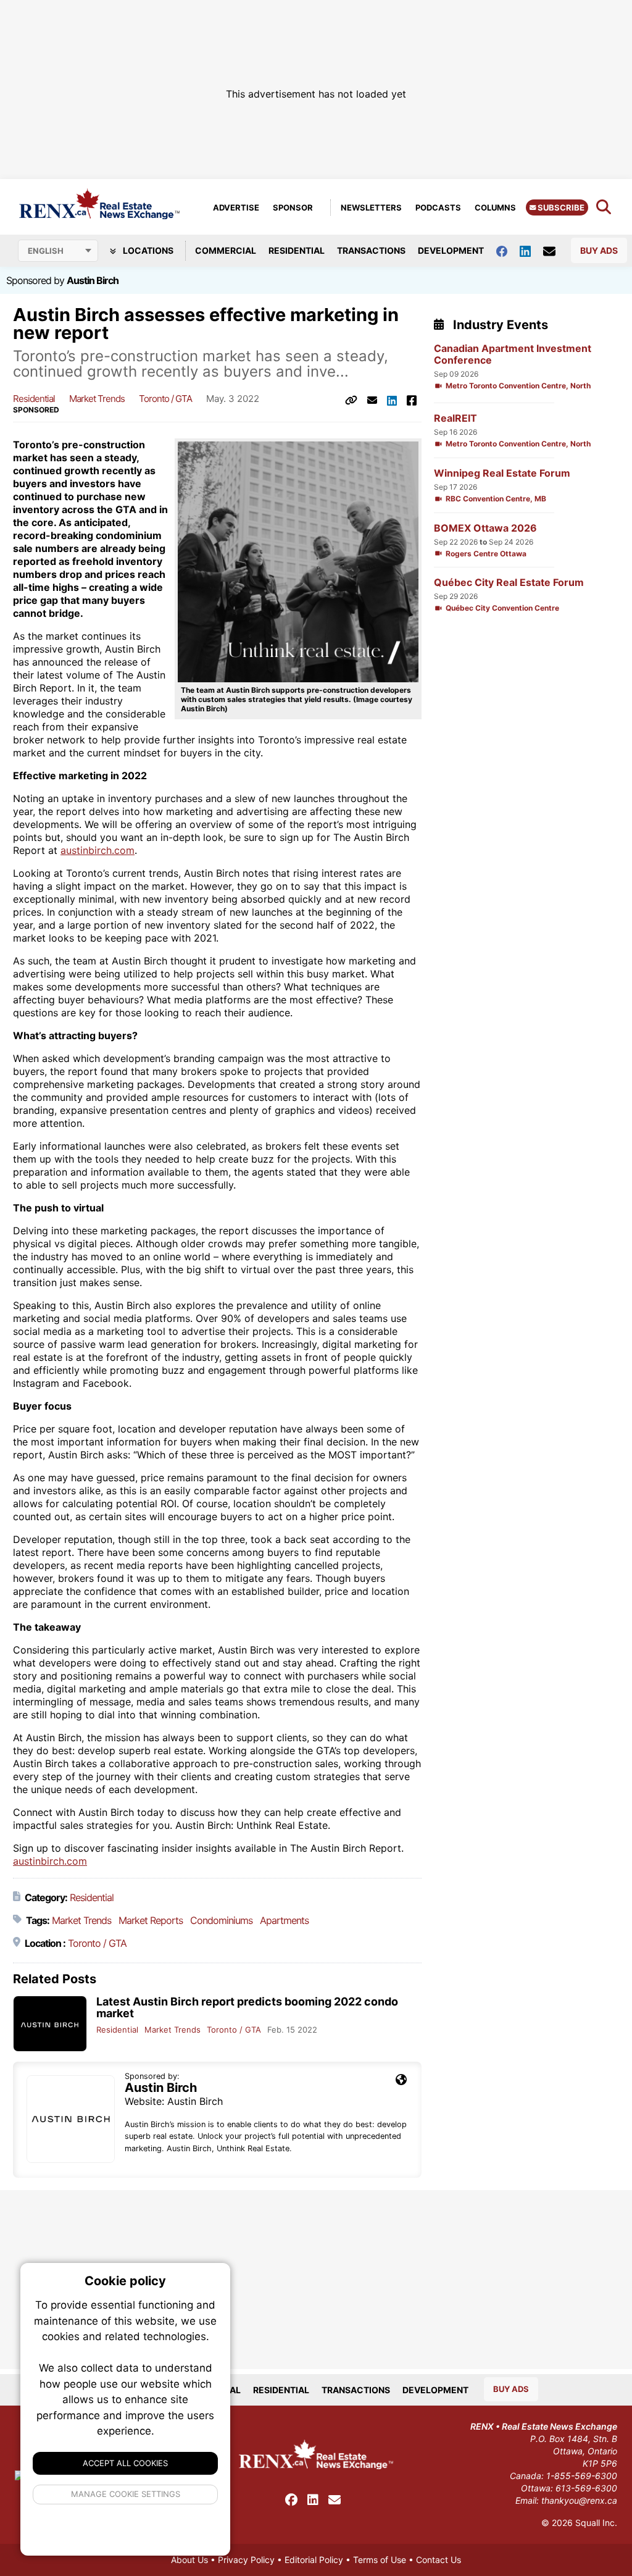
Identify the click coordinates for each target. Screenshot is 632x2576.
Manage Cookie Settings (126, 2494)
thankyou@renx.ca (579, 2500)
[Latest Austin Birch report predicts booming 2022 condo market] (50, 2024)
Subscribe (560, 207)
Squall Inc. (596, 2523)
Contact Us (439, 2560)
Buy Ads (599, 250)
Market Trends (97, 399)
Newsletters (371, 207)
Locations (147, 250)
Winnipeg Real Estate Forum (502, 473)
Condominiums (221, 1920)
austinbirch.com (98, 850)
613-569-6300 (586, 2488)
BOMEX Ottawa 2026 (485, 528)
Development (451, 250)
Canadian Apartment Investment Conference (513, 354)
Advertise (236, 207)
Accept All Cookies (125, 2463)
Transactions (371, 250)
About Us (189, 2560)
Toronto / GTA (165, 399)
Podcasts (438, 207)
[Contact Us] (555, 251)
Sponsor (293, 207)
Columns (495, 207)
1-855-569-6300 (582, 2476)
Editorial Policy (314, 2560)
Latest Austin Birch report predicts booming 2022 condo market (247, 2007)
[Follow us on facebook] (508, 250)
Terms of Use (380, 2560)
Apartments (284, 1920)
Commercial (226, 250)
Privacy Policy (246, 2560)
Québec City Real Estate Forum (509, 583)
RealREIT (455, 418)
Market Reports (151, 1920)
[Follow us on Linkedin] (531, 250)
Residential (297, 250)
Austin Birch (93, 280)
